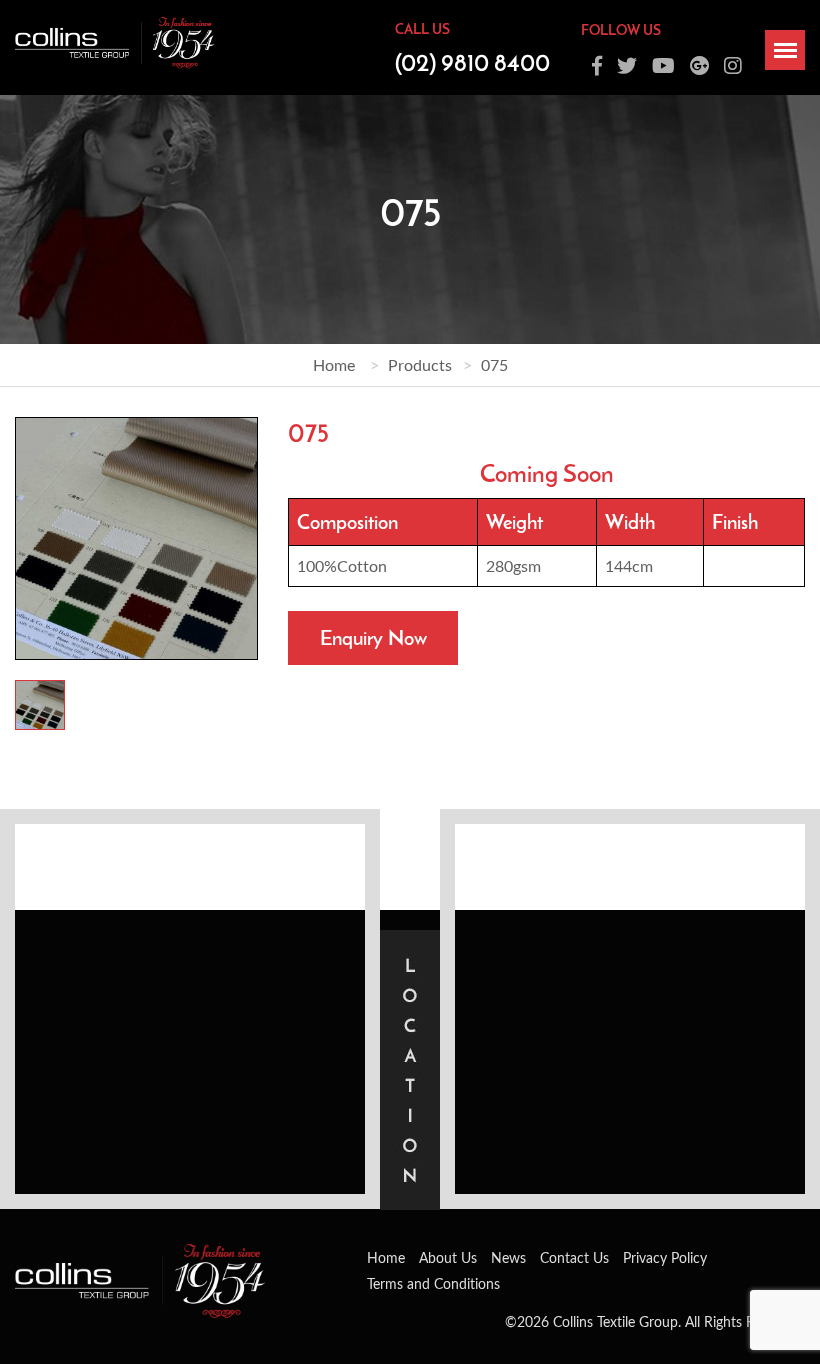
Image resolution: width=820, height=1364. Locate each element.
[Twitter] (627, 66)
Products (420, 364)
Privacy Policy (665, 1257)
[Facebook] (597, 66)
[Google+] (699, 66)
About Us (448, 1257)
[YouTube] (663, 66)
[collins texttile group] (115, 40)
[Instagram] (733, 66)
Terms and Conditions (433, 1283)
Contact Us (574, 1257)
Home (334, 364)
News (508, 1257)
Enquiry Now (373, 637)
